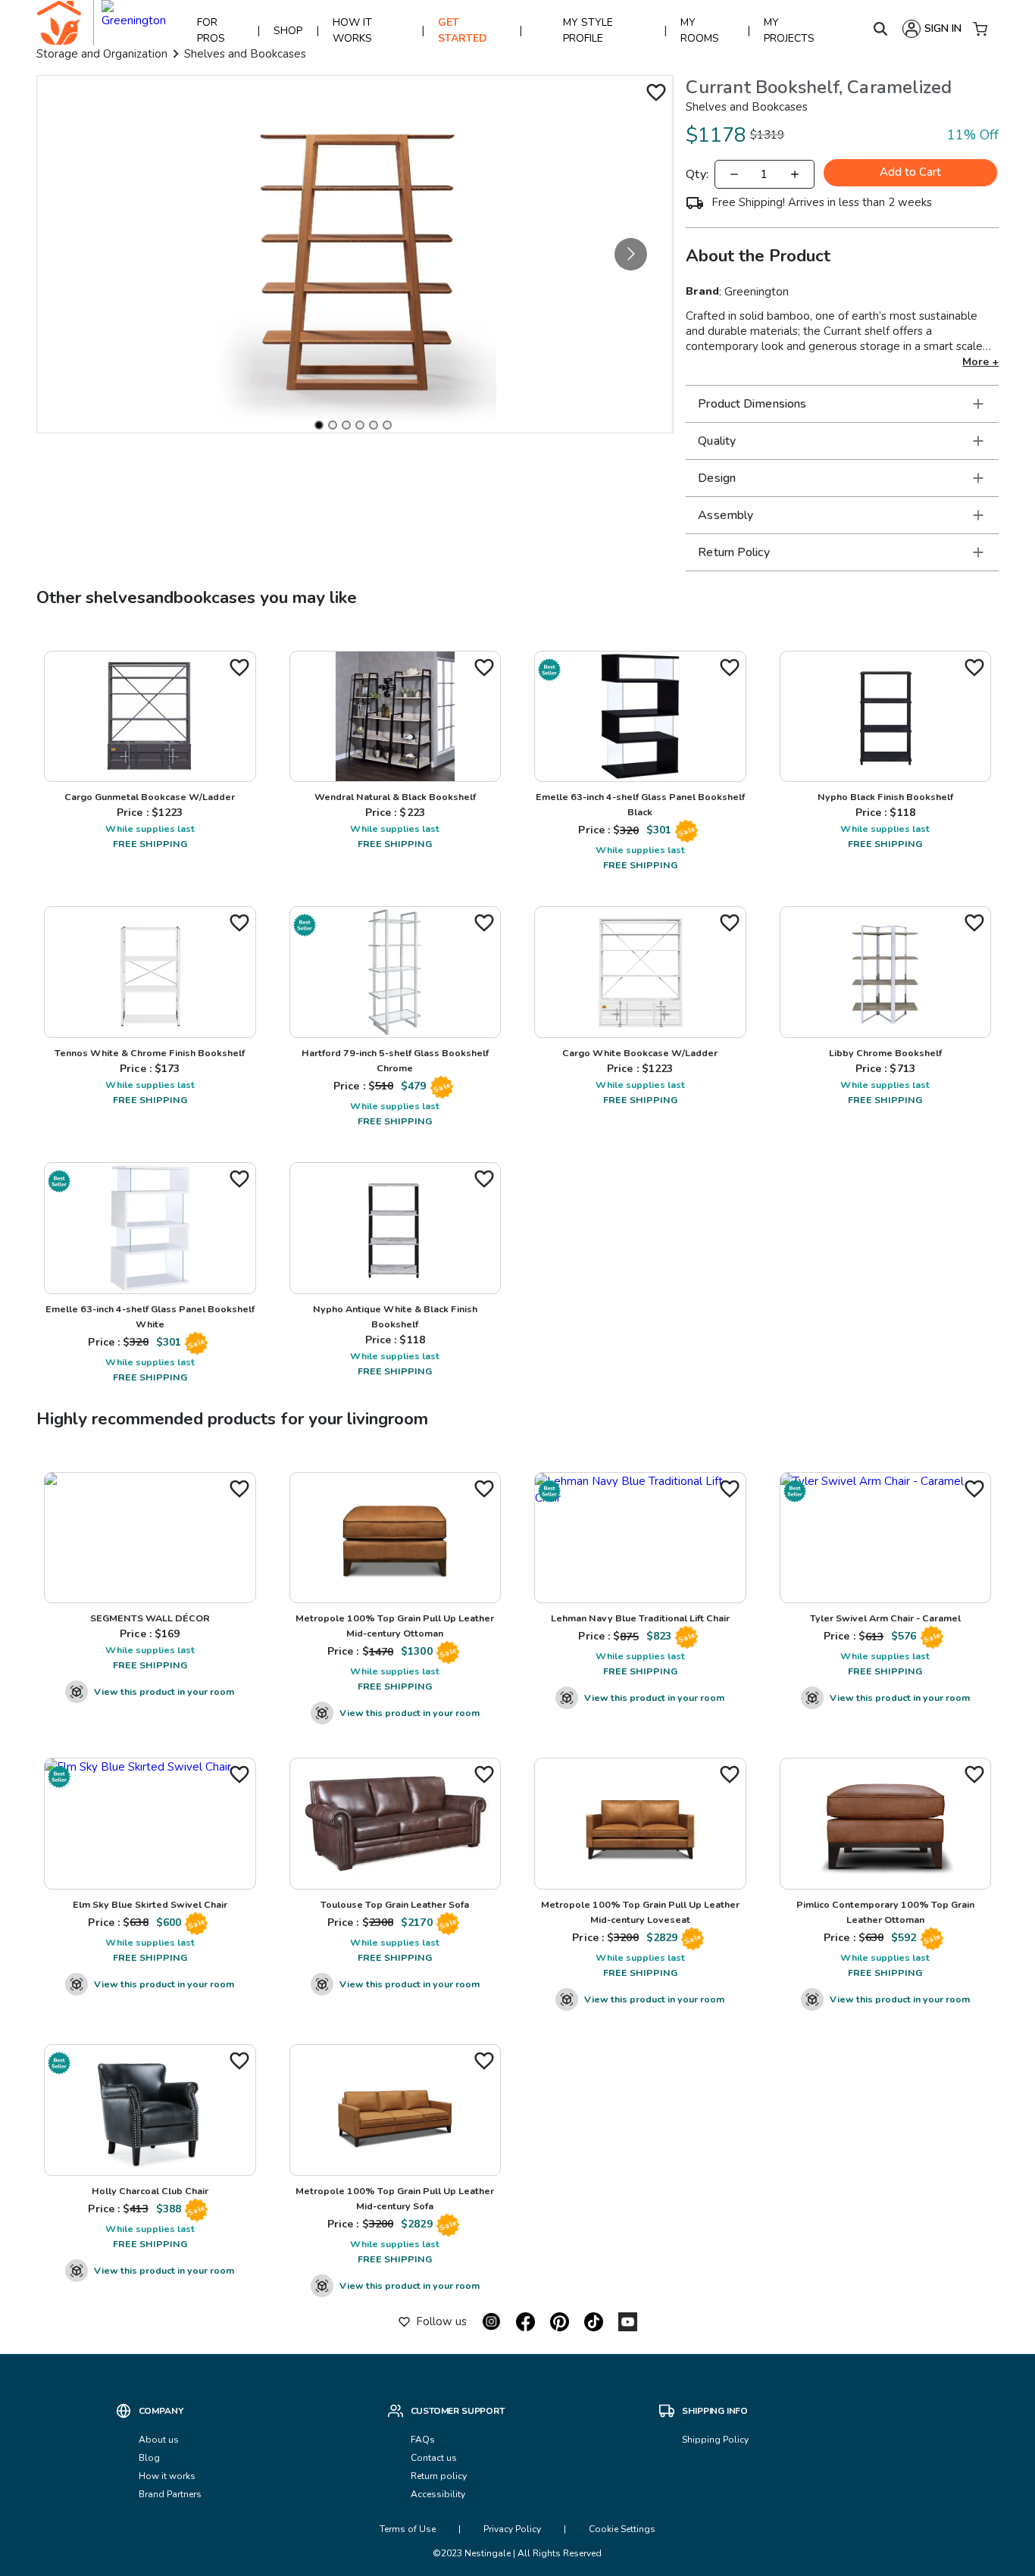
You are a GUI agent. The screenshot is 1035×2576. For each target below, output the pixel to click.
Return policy (439, 2476)
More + (980, 362)
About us (159, 2440)
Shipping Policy (715, 2440)
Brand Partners (170, 2494)
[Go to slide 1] (319, 425)
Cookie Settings (622, 2529)
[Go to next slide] (631, 254)
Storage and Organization (102, 54)
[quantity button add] (795, 174)
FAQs (423, 2440)
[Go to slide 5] (374, 425)
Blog (149, 2458)
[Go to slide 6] (387, 425)
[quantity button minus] (734, 174)
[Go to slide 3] (346, 425)
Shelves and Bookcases (245, 54)
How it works (167, 2476)
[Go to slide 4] (360, 425)
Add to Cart (910, 172)
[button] (842, 404)
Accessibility (438, 2494)
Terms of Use (408, 2529)
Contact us (435, 2458)
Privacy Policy (512, 2529)
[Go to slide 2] (333, 425)
